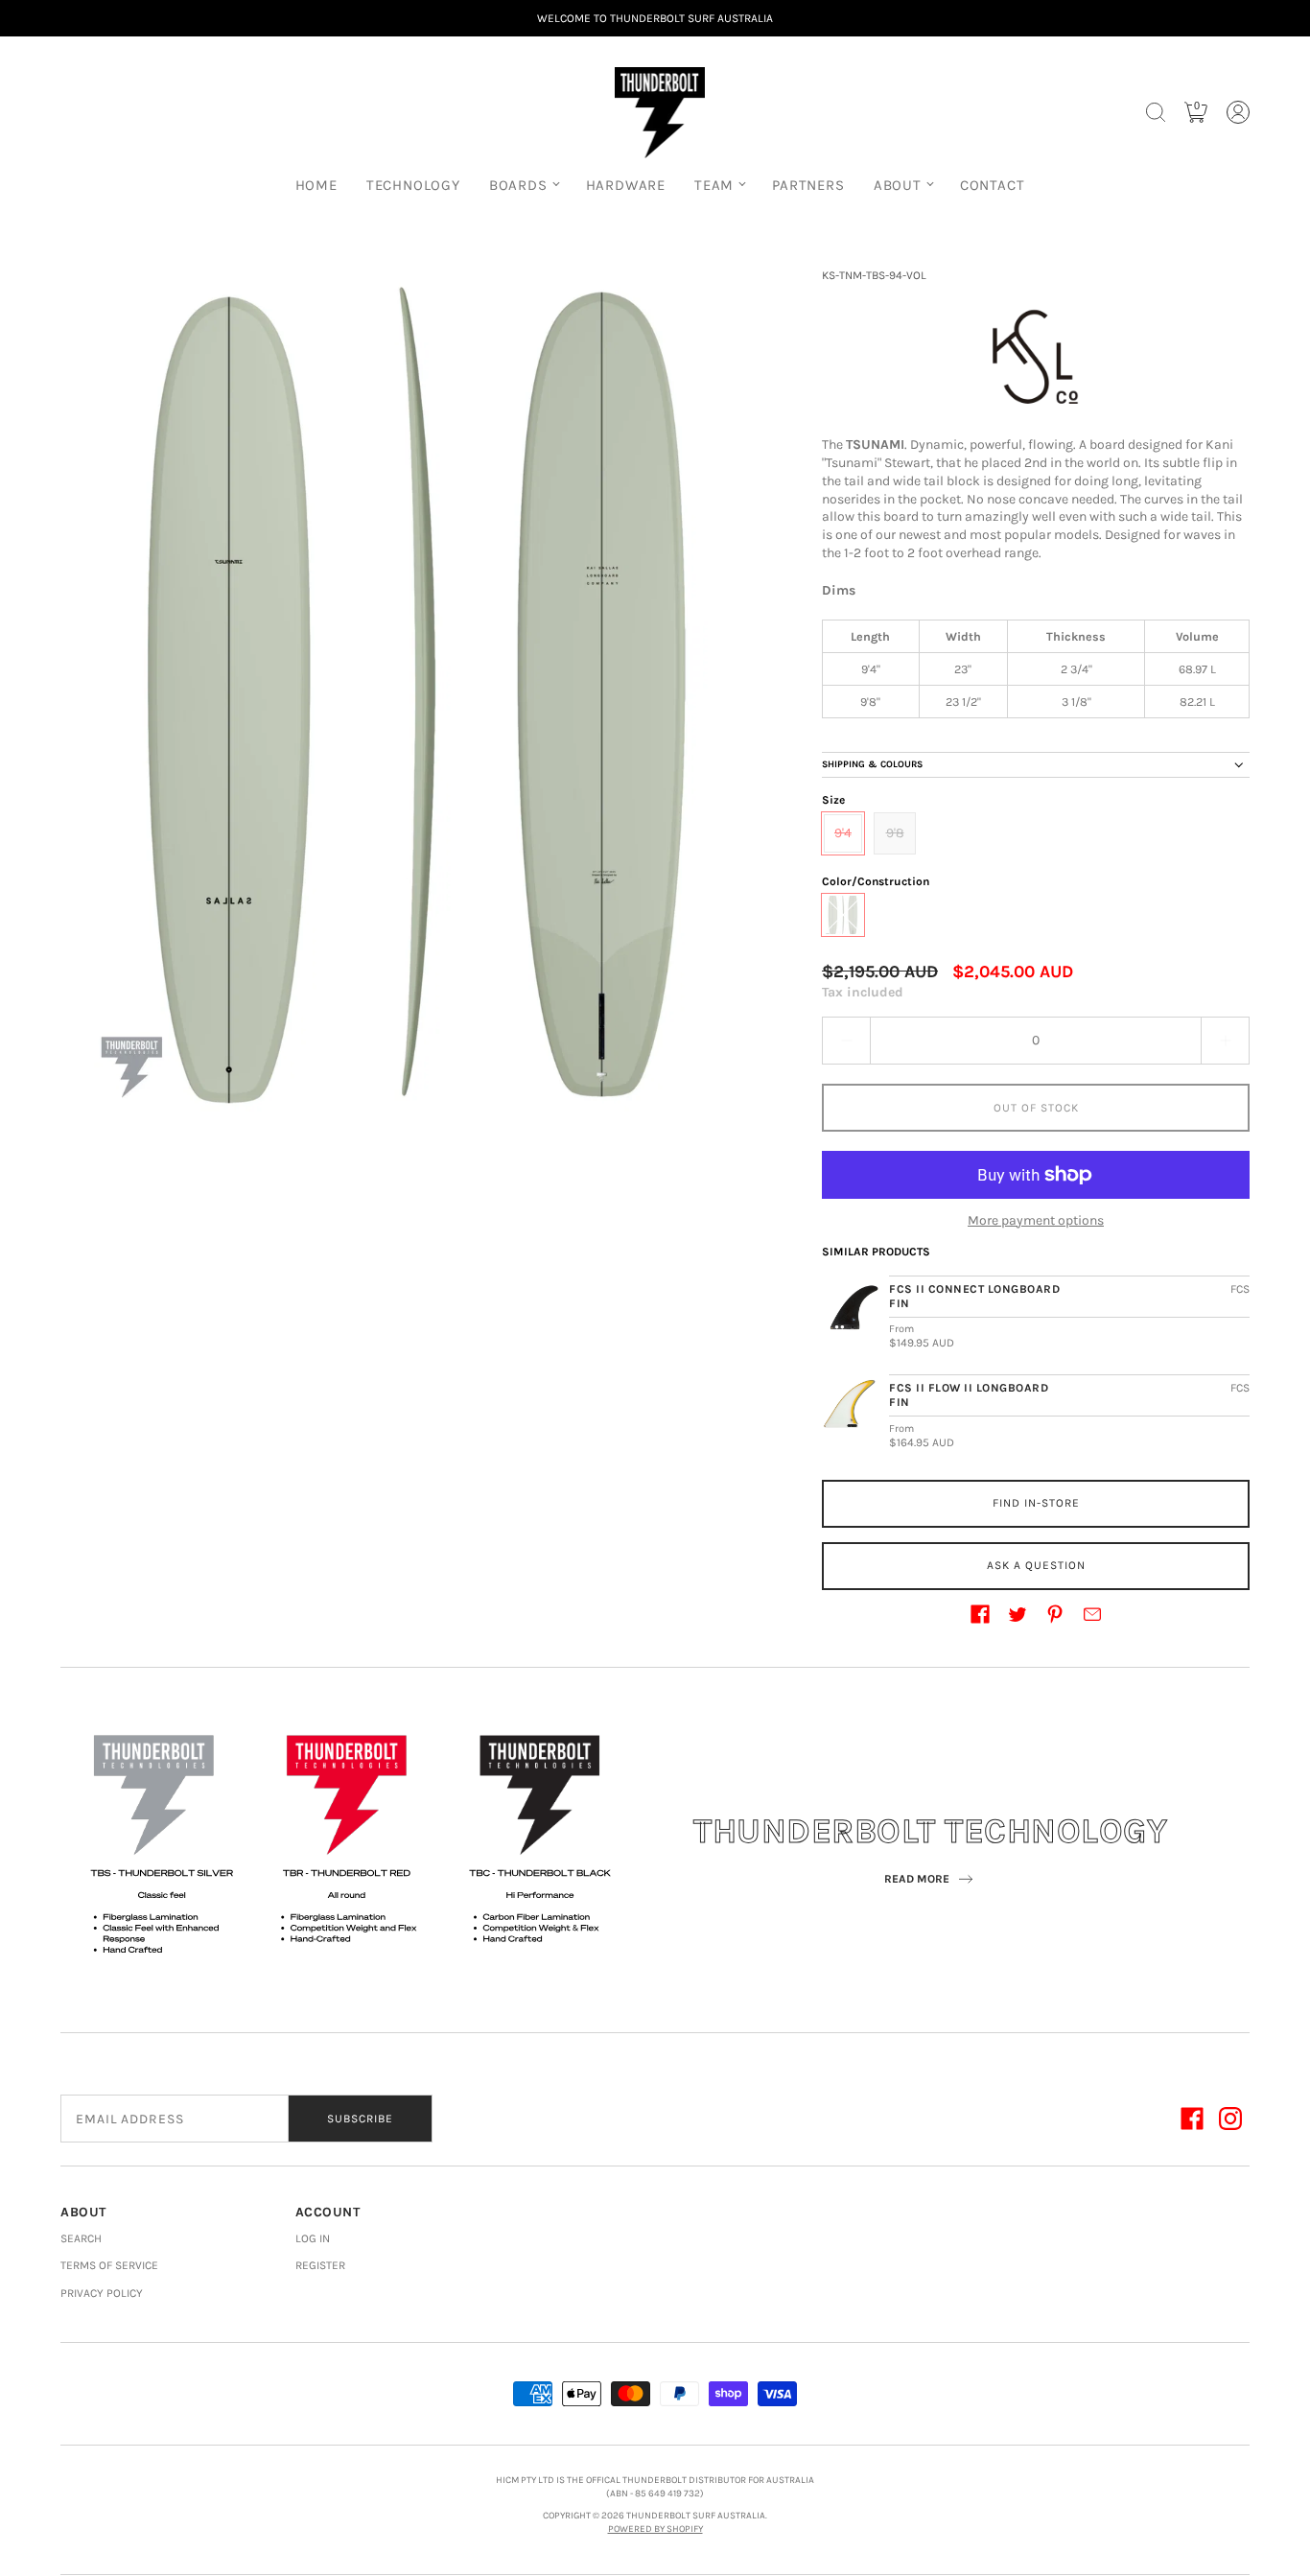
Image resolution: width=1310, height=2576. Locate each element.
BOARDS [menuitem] (518, 185)
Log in (313, 2238)
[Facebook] (1192, 2119)
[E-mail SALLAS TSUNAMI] (1092, 1614)
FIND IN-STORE (1036, 1503)
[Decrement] (846, 1041)
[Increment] (1226, 1041)
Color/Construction (876, 881)
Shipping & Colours (872, 764)
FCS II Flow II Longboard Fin (969, 1395)
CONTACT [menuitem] (993, 185)
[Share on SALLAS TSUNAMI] (980, 1614)
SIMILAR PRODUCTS (876, 1252)
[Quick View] (851, 1315)
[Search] (1156, 112)
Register (320, 2265)
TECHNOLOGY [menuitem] (413, 185)
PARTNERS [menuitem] (808, 185)
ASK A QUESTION (1036, 1565)
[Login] (1238, 112)
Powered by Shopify (655, 2529)
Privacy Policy (102, 2293)
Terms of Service (109, 2265)
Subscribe (360, 2119)
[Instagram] (1230, 2119)
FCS (1240, 1289)
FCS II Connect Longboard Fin (974, 1296)
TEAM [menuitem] (714, 185)
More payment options (1036, 1220)
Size (833, 800)
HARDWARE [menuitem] (626, 185)
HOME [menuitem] (316, 185)
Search (81, 2238)
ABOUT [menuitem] (898, 185)
